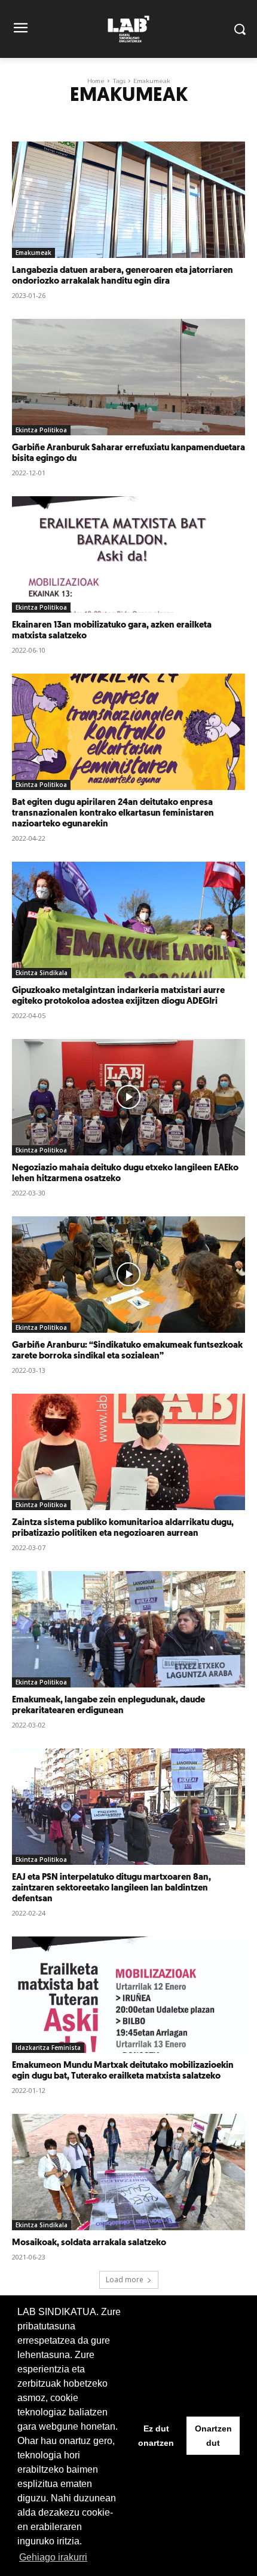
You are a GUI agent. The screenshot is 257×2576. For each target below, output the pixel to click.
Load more (125, 2280)
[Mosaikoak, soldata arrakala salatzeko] (128, 2172)
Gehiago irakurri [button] (53, 2557)
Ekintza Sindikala (42, 973)
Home (96, 81)
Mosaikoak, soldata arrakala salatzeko (89, 2243)
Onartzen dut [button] (213, 2436)
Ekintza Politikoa (41, 430)
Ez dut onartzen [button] (156, 2436)
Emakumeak (33, 253)
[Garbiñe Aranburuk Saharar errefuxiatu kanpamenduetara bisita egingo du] (128, 377)
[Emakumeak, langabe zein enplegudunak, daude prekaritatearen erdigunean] (128, 1629)
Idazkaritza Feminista (48, 2048)
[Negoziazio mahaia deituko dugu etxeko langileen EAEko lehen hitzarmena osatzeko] (128, 1097)
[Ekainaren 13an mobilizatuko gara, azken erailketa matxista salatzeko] (128, 554)
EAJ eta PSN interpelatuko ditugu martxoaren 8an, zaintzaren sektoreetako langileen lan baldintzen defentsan (111, 1888)
